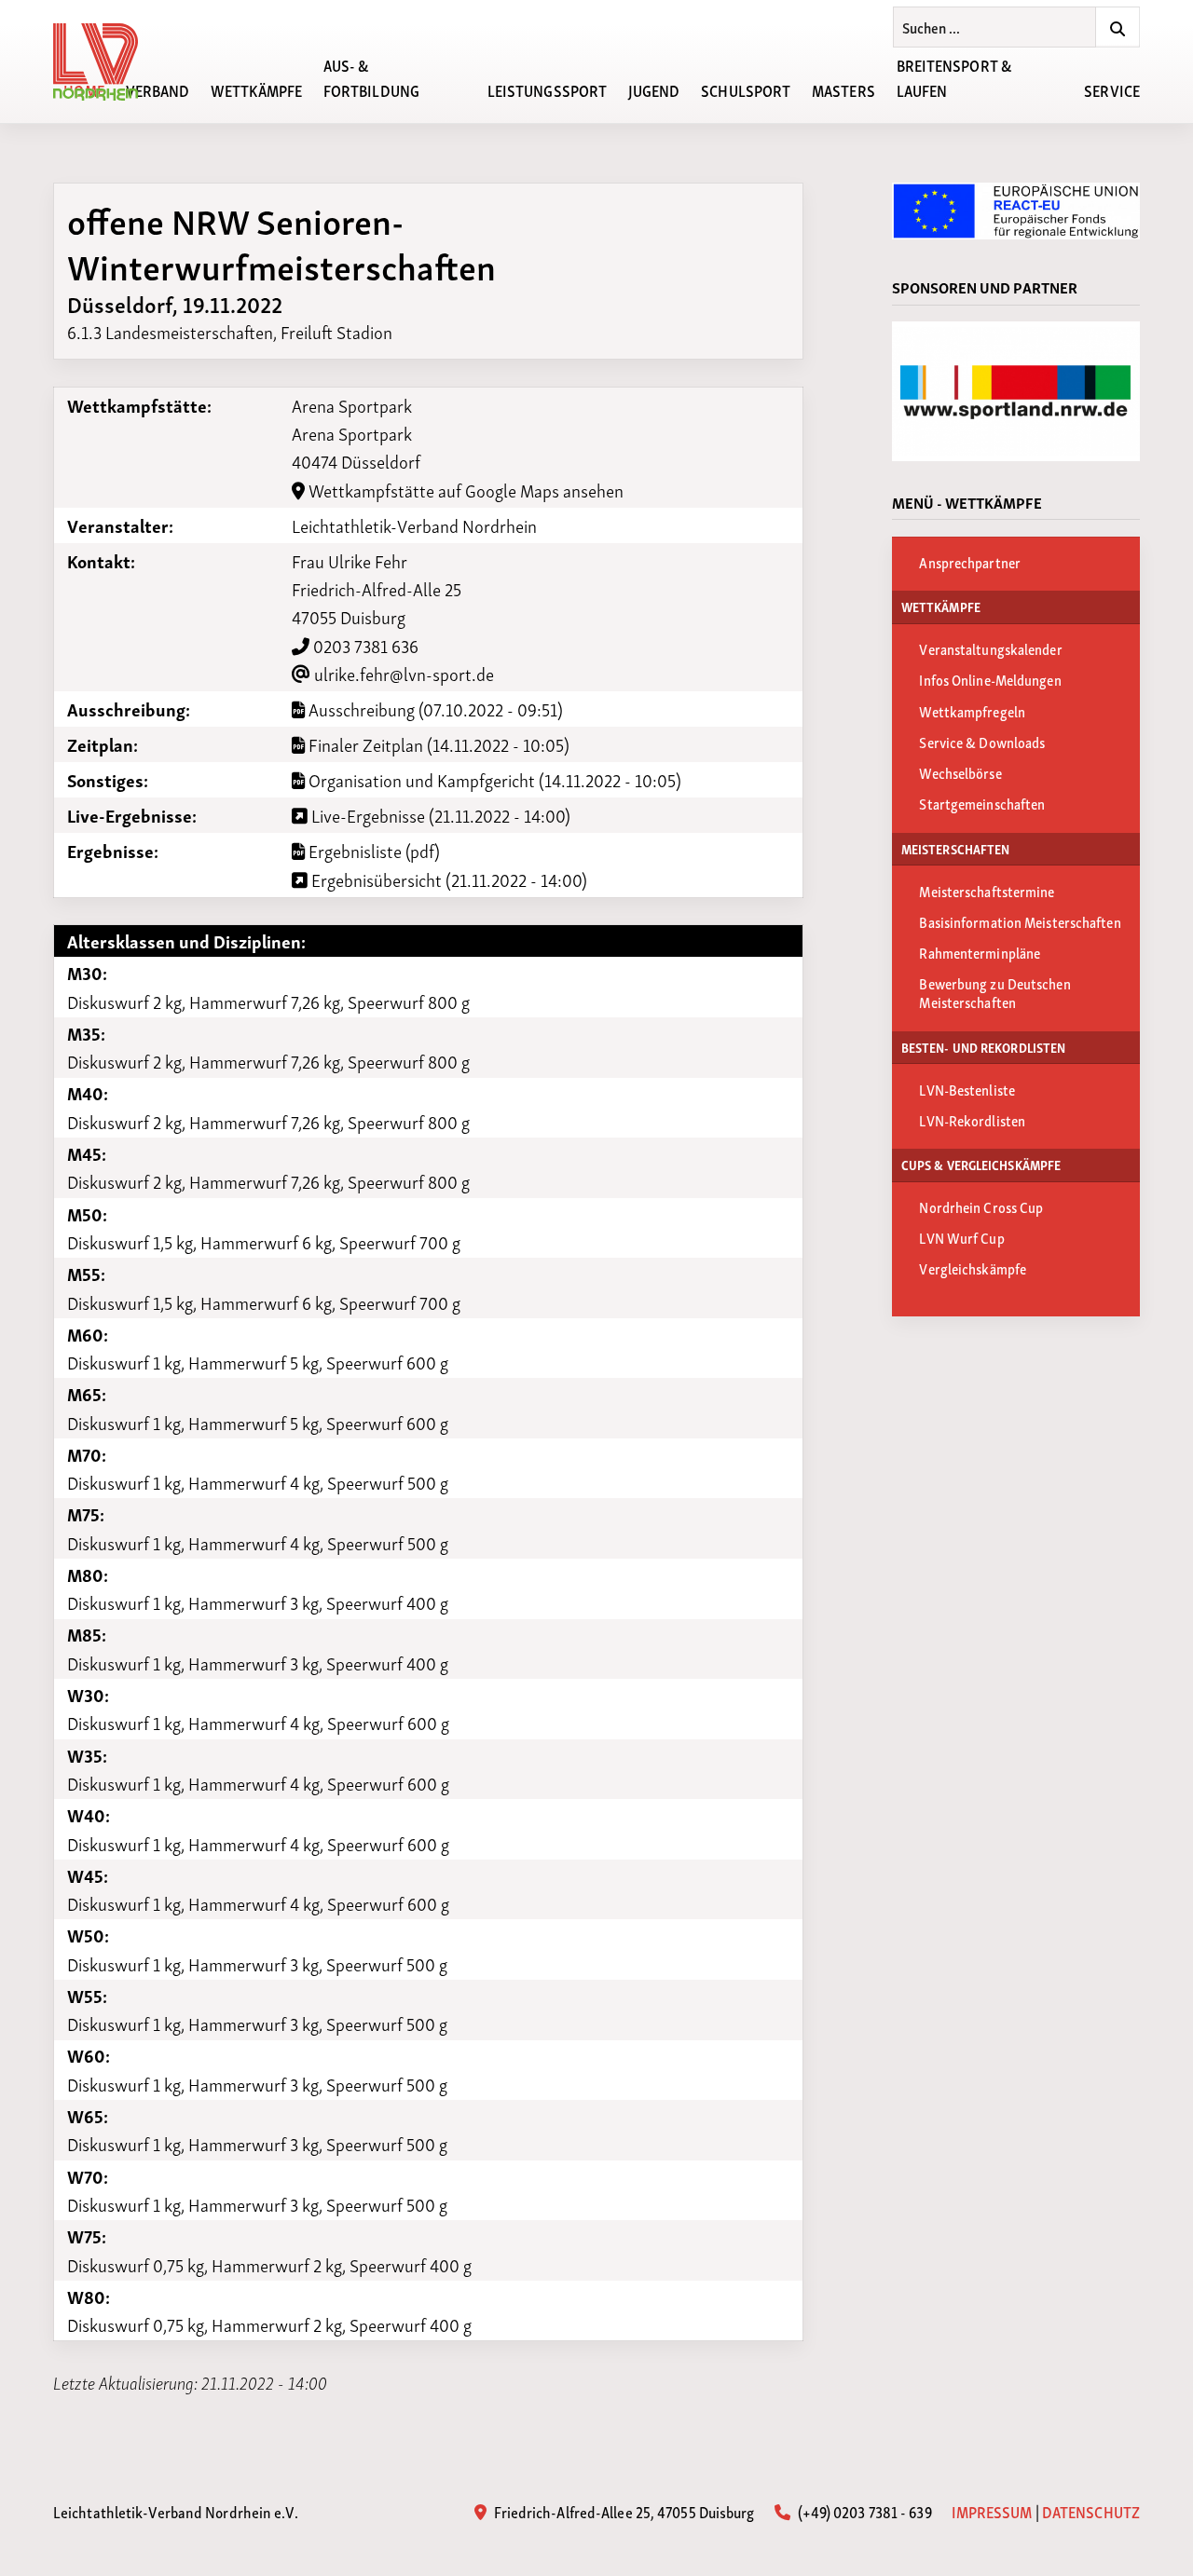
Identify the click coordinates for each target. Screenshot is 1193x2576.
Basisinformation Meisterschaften (1020, 921)
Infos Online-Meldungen (990, 679)
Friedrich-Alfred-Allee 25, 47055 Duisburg (623, 2511)
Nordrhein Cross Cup (981, 1206)
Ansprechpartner (970, 562)
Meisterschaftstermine (987, 891)
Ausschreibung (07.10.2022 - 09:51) (434, 709)
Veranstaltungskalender (990, 648)
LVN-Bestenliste (967, 1089)
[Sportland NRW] (1016, 391)
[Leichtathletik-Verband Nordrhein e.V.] (106, 62)
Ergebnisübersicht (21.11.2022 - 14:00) (447, 879)
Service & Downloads (982, 742)
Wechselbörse (960, 772)
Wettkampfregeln (972, 711)
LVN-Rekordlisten (972, 1120)
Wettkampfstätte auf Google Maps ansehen (464, 490)
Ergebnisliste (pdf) (372, 851)
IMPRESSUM (992, 2511)
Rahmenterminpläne (980, 952)
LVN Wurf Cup (961, 1237)
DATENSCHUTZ (1091, 2511)
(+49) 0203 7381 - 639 (863, 2511)
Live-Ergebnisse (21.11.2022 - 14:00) (439, 815)
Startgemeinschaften (982, 803)
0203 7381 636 (364, 645)
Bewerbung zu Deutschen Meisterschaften (994, 992)
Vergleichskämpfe (973, 1268)
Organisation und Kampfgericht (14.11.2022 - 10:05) (493, 780)
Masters (843, 89)
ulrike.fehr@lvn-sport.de (402, 673)
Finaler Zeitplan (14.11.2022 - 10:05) (437, 744)
